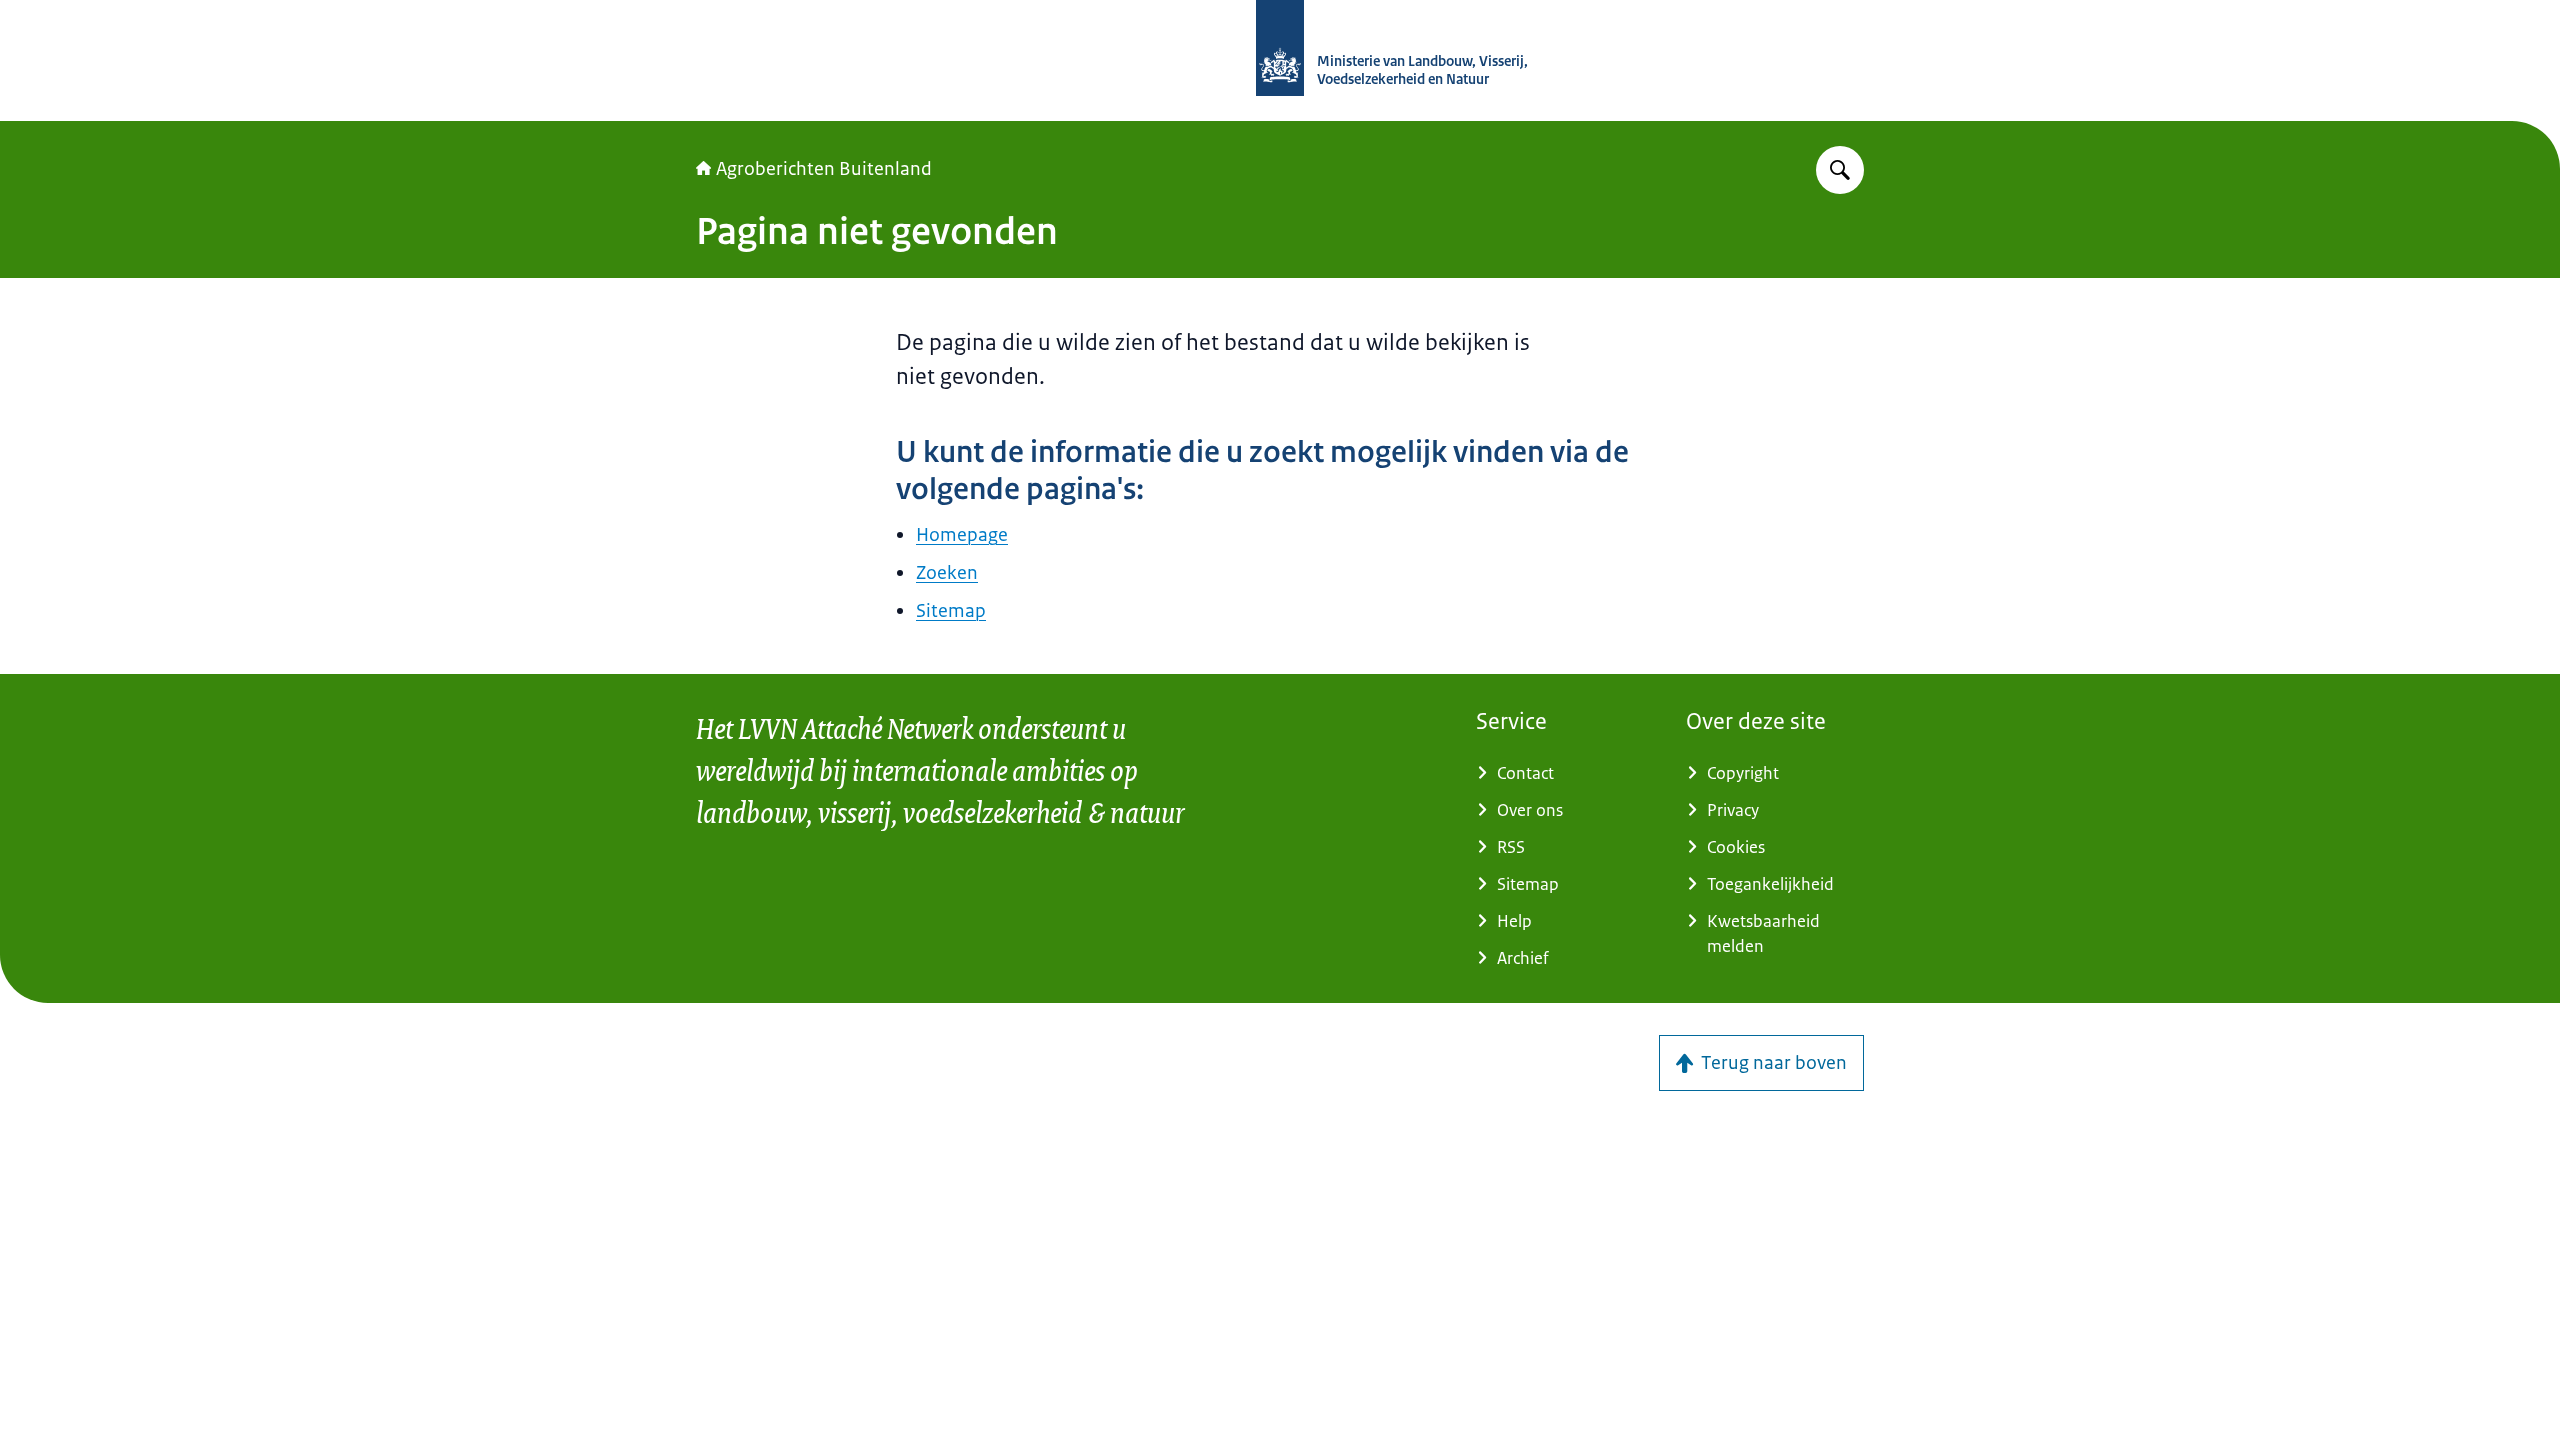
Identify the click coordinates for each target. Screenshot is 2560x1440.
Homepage (962, 535)
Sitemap (951, 611)
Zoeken (947, 573)
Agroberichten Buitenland (824, 169)
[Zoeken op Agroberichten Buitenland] (1840, 170)
